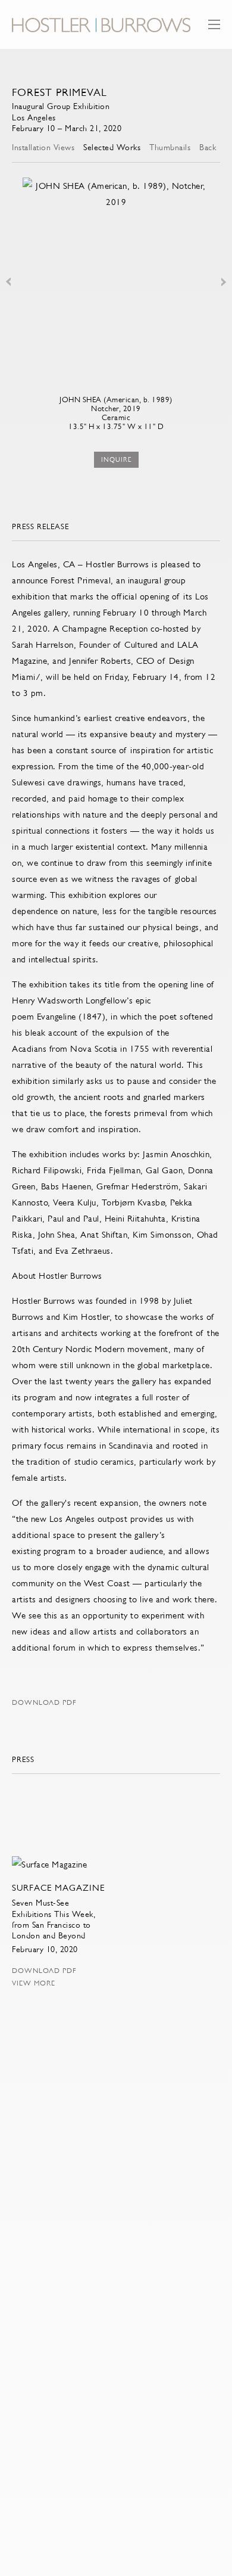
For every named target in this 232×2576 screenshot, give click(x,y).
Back (208, 147)
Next (224, 282)
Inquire (116, 460)
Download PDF (44, 1702)
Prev (8, 282)
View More (34, 1983)
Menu (214, 30)
